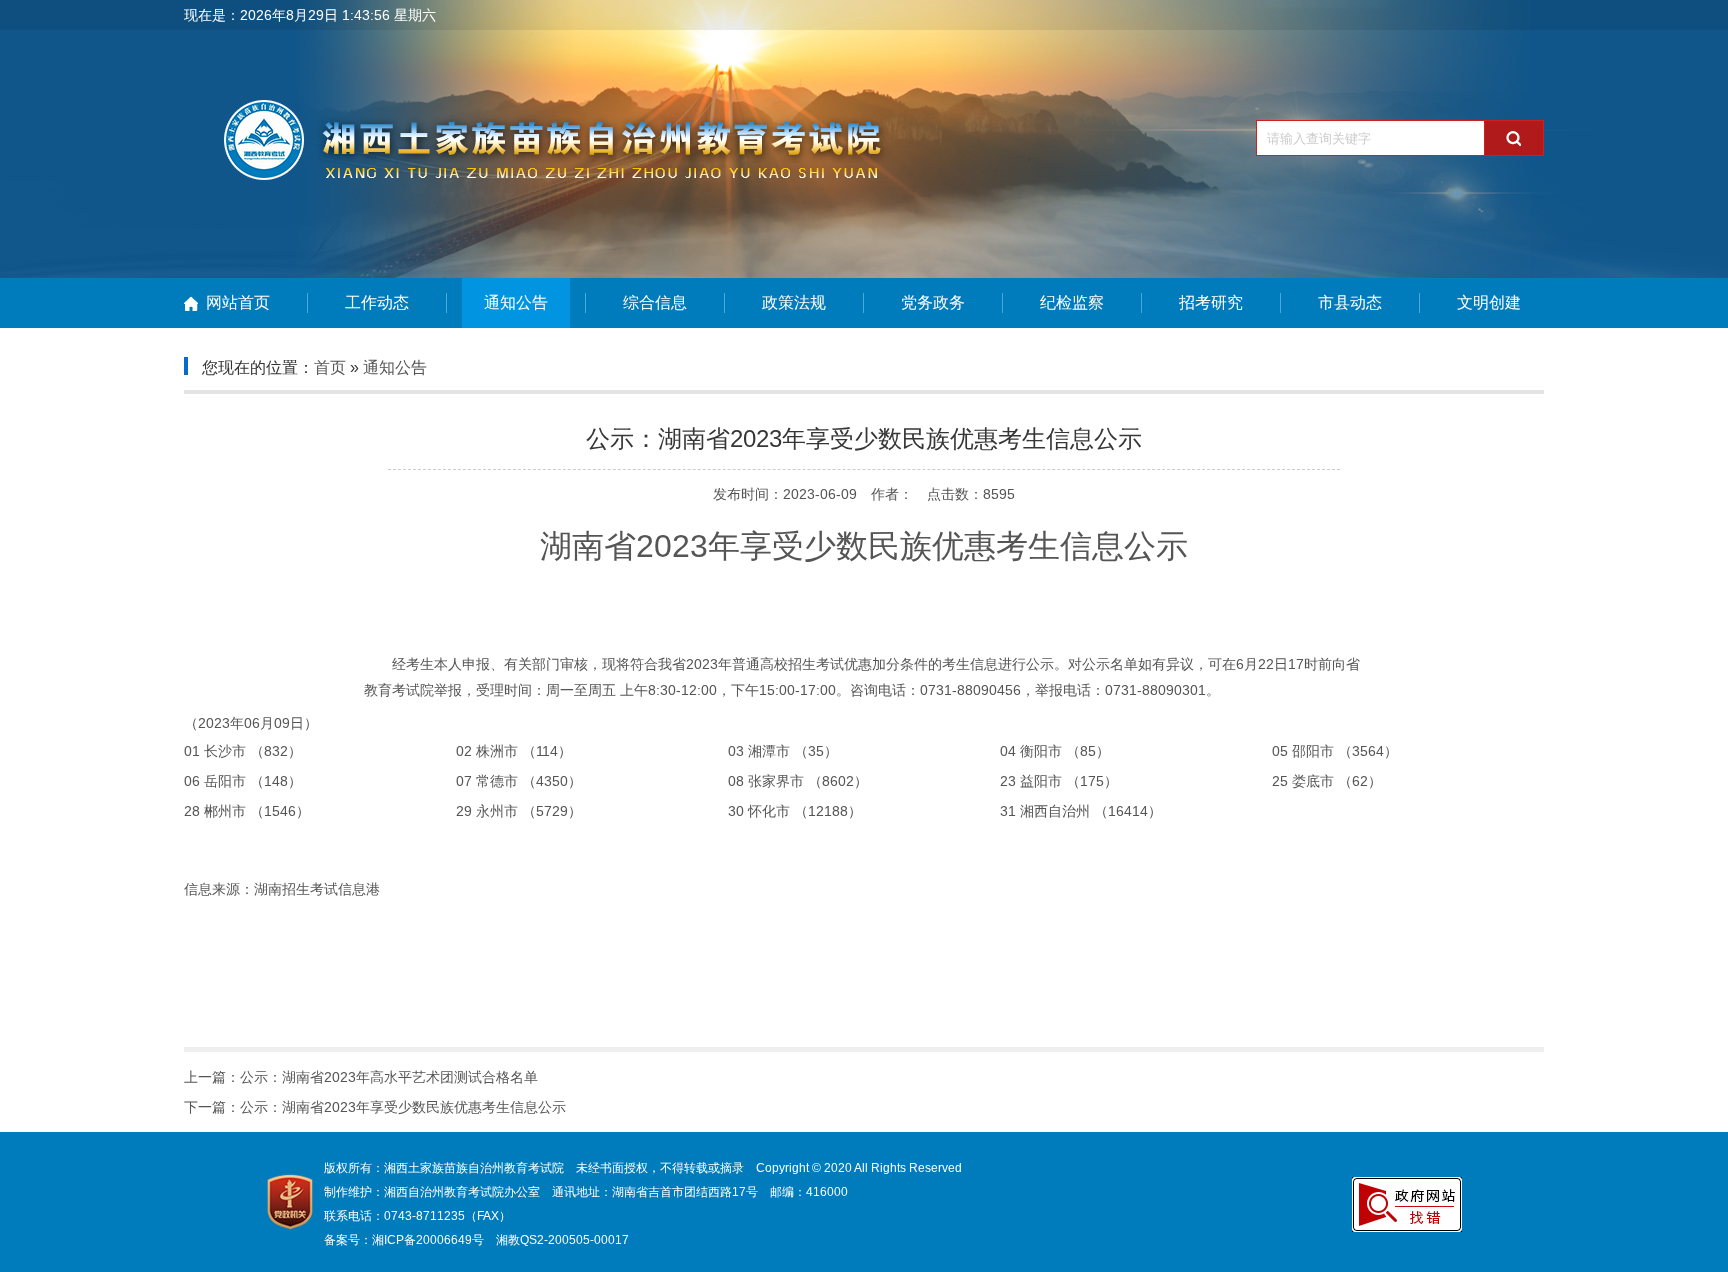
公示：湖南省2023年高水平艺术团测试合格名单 (389, 1077)
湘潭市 (769, 751)
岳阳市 (225, 781)
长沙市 (225, 751)
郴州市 (225, 811)
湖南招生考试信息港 (317, 889)
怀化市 (769, 811)
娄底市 (1313, 781)
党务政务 (933, 302)
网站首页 (238, 302)
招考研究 (1211, 302)
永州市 (497, 811)
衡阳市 (1041, 751)
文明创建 (1489, 302)
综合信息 (655, 302)
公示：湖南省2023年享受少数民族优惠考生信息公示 (403, 1107)
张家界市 (776, 781)
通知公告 (516, 302)
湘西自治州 (1055, 811)
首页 (330, 367)
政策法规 (794, 302)
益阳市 (1041, 781)
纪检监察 (1072, 302)
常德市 (497, 781)
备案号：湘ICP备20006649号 (404, 1240)
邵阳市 (1313, 751)
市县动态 (1350, 302)
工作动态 (377, 302)
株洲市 (497, 751)
